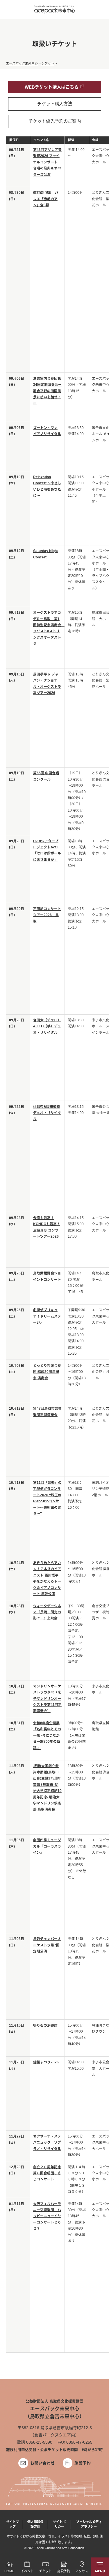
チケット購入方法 (55, 104)
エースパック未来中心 (22, 63)
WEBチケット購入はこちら (52, 87)
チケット (48, 63)
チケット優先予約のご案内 (55, 121)
